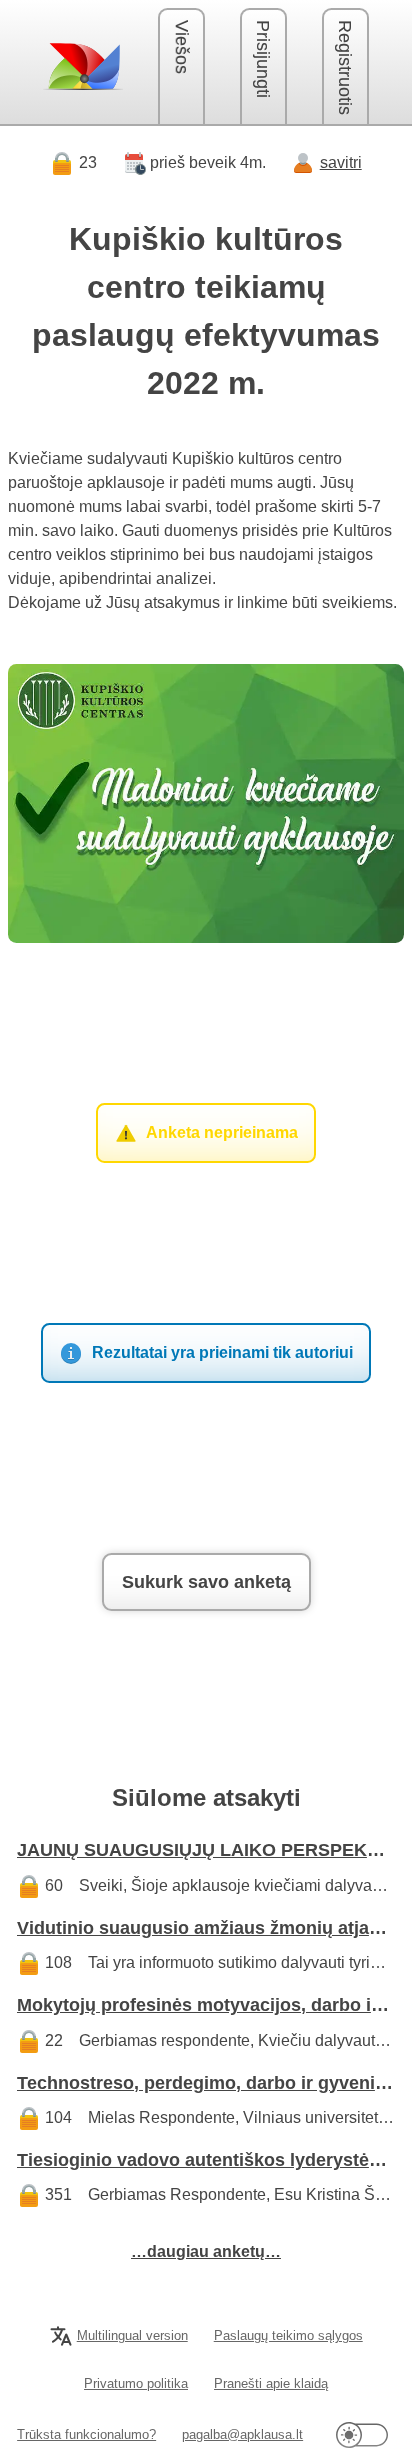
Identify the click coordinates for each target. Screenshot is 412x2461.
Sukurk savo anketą (206, 1582)
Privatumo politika (136, 2383)
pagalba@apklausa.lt (242, 2434)
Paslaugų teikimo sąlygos (288, 2335)
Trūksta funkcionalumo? (86, 2434)
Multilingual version (132, 2335)
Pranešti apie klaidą (271, 2383)
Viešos (182, 47)
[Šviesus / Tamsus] (362, 2434)
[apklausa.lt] (83, 66)
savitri (341, 162)
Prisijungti (263, 59)
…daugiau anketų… (206, 2251)
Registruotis (345, 67)
